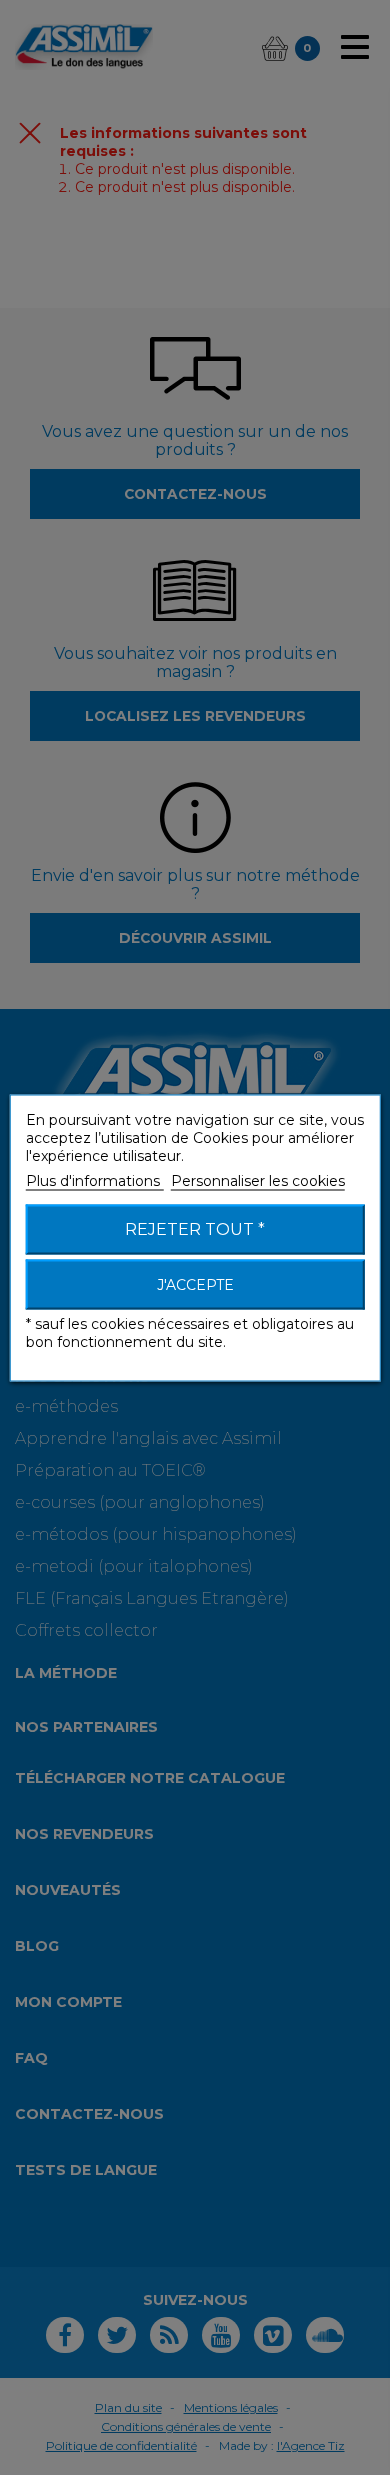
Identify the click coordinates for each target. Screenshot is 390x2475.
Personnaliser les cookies (258, 1180)
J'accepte (195, 1284)
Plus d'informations (95, 1180)
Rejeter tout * (195, 1228)
